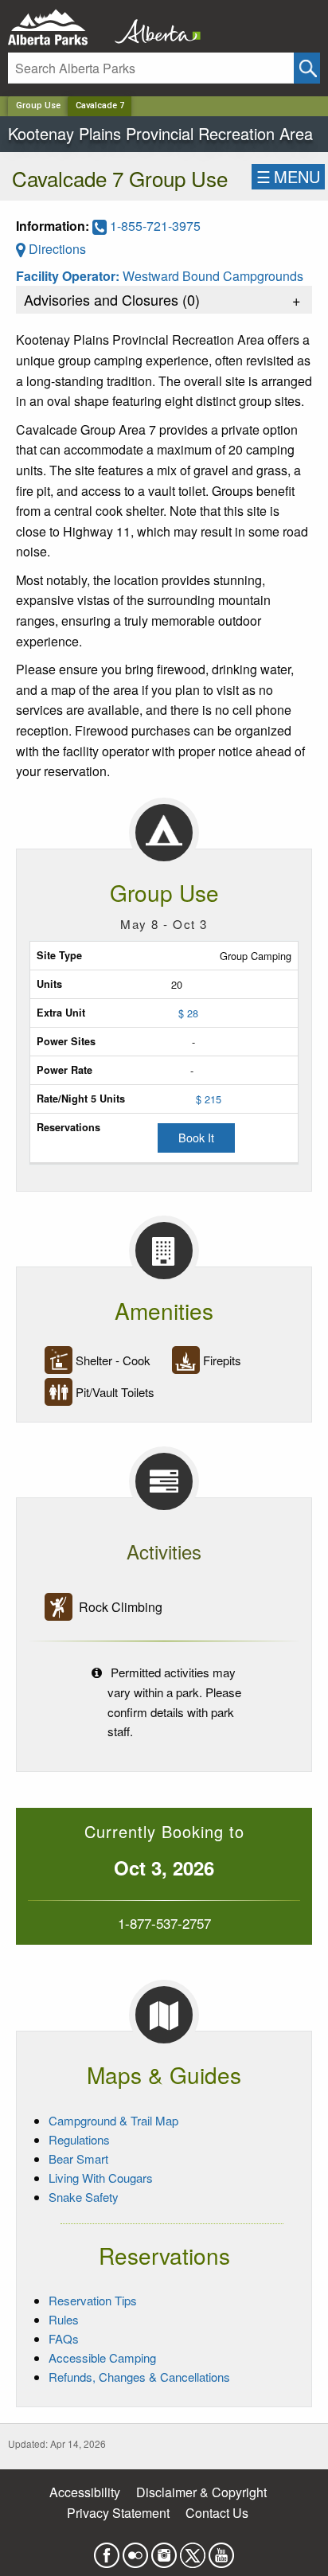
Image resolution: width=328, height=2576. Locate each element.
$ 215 (209, 1099)
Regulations (79, 2139)
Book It (196, 1137)
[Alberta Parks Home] (58, 27)
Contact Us (217, 2513)
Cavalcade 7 (100, 105)
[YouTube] (221, 2550)
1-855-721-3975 (154, 226)
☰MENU (288, 176)
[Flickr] (135, 2550)
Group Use (38, 105)
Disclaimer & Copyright (201, 2492)
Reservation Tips (93, 2300)
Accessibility (85, 2492)
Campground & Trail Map (113, 2120)
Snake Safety (84, 2197)
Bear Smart (78, 2158)
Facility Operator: (69, 276)
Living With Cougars (101, 2178)
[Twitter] (193, 2550)
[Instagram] (164, 2550)
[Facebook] (107, 2550)
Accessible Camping (102, 2357)
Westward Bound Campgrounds (213, 276)
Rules (64, 2319)
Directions (56, 249)
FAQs (64, 2338)
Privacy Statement (118, 2513)
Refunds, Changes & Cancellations (139, 2377)
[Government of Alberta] (153, 27)
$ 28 (188, 1013)
